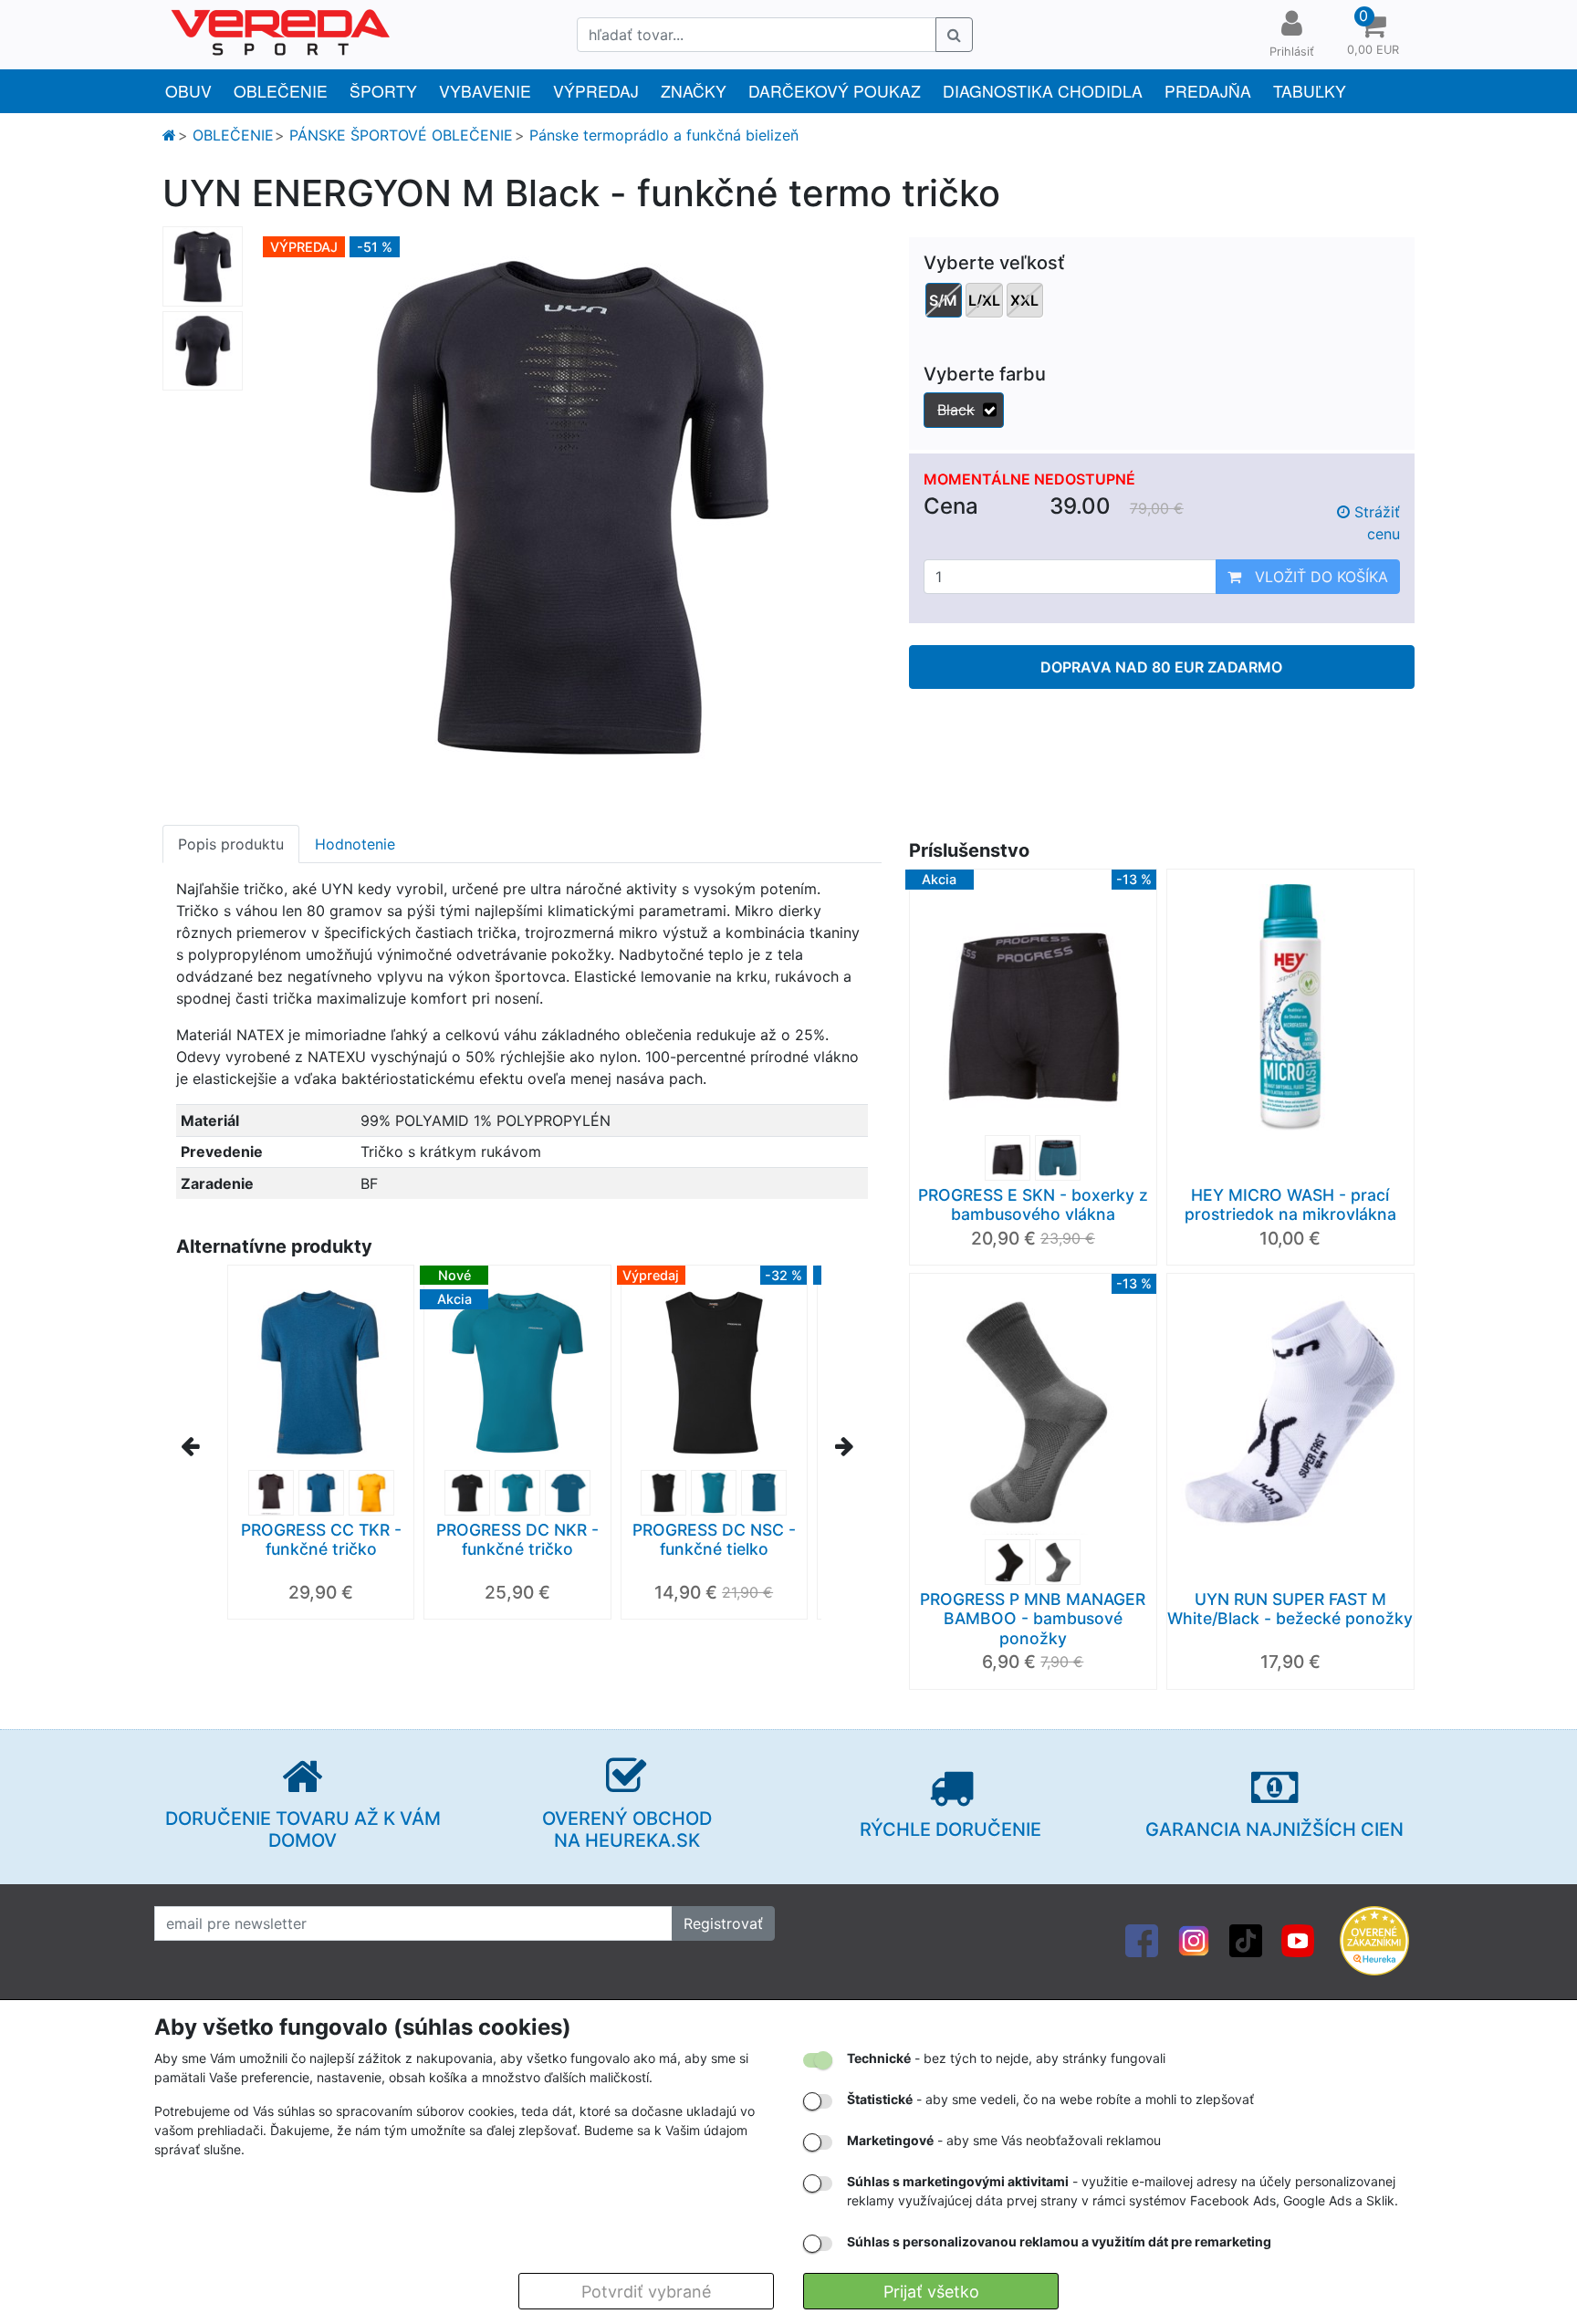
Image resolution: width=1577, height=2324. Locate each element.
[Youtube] (1298, 1939)
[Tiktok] (1246, 1939)
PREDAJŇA (1208, 91)
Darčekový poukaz (835, 91)
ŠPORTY (383, 91)
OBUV (188, 91)
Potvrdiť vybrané (646, 2292)
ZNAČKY (694, 91)
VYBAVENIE (485, 91)
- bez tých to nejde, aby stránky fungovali (1006, 2058)
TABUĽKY (1310, 91)
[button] (1373, 35)
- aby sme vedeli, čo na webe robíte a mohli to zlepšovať (1050, 2099)
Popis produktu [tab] (231, 844)
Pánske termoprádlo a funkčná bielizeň (664, 135)
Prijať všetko (931, 2292)
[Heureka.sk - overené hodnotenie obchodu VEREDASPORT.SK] (1374, 1939)
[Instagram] (1194, 1939)
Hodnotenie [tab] (355, 844)
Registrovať (723, 1923)
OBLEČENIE (281, 91)
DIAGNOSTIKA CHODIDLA (1043, 91)
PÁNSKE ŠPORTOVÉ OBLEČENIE (401, 135)
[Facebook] (1142, 1939)
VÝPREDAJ (596, 91)
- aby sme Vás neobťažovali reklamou (1004, 2140)
